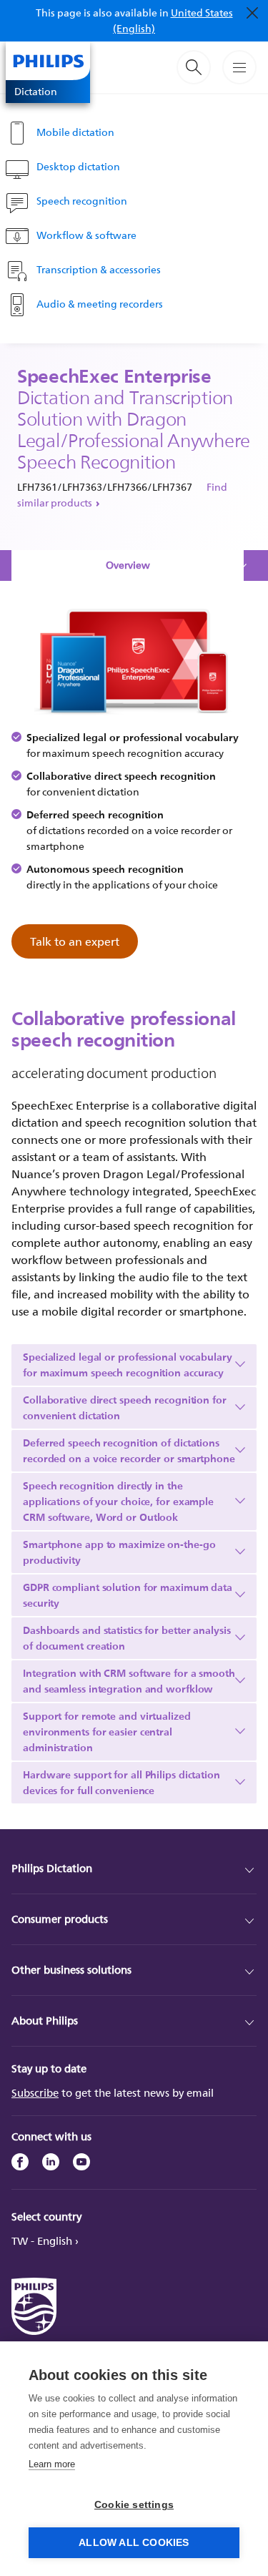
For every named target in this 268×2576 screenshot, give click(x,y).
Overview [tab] (128, 565)
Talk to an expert (75, 941)
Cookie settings (134, 2505)
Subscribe (35, 2093)
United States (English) (173, 20)
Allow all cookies (134, 2543)
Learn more (52, 2464)
